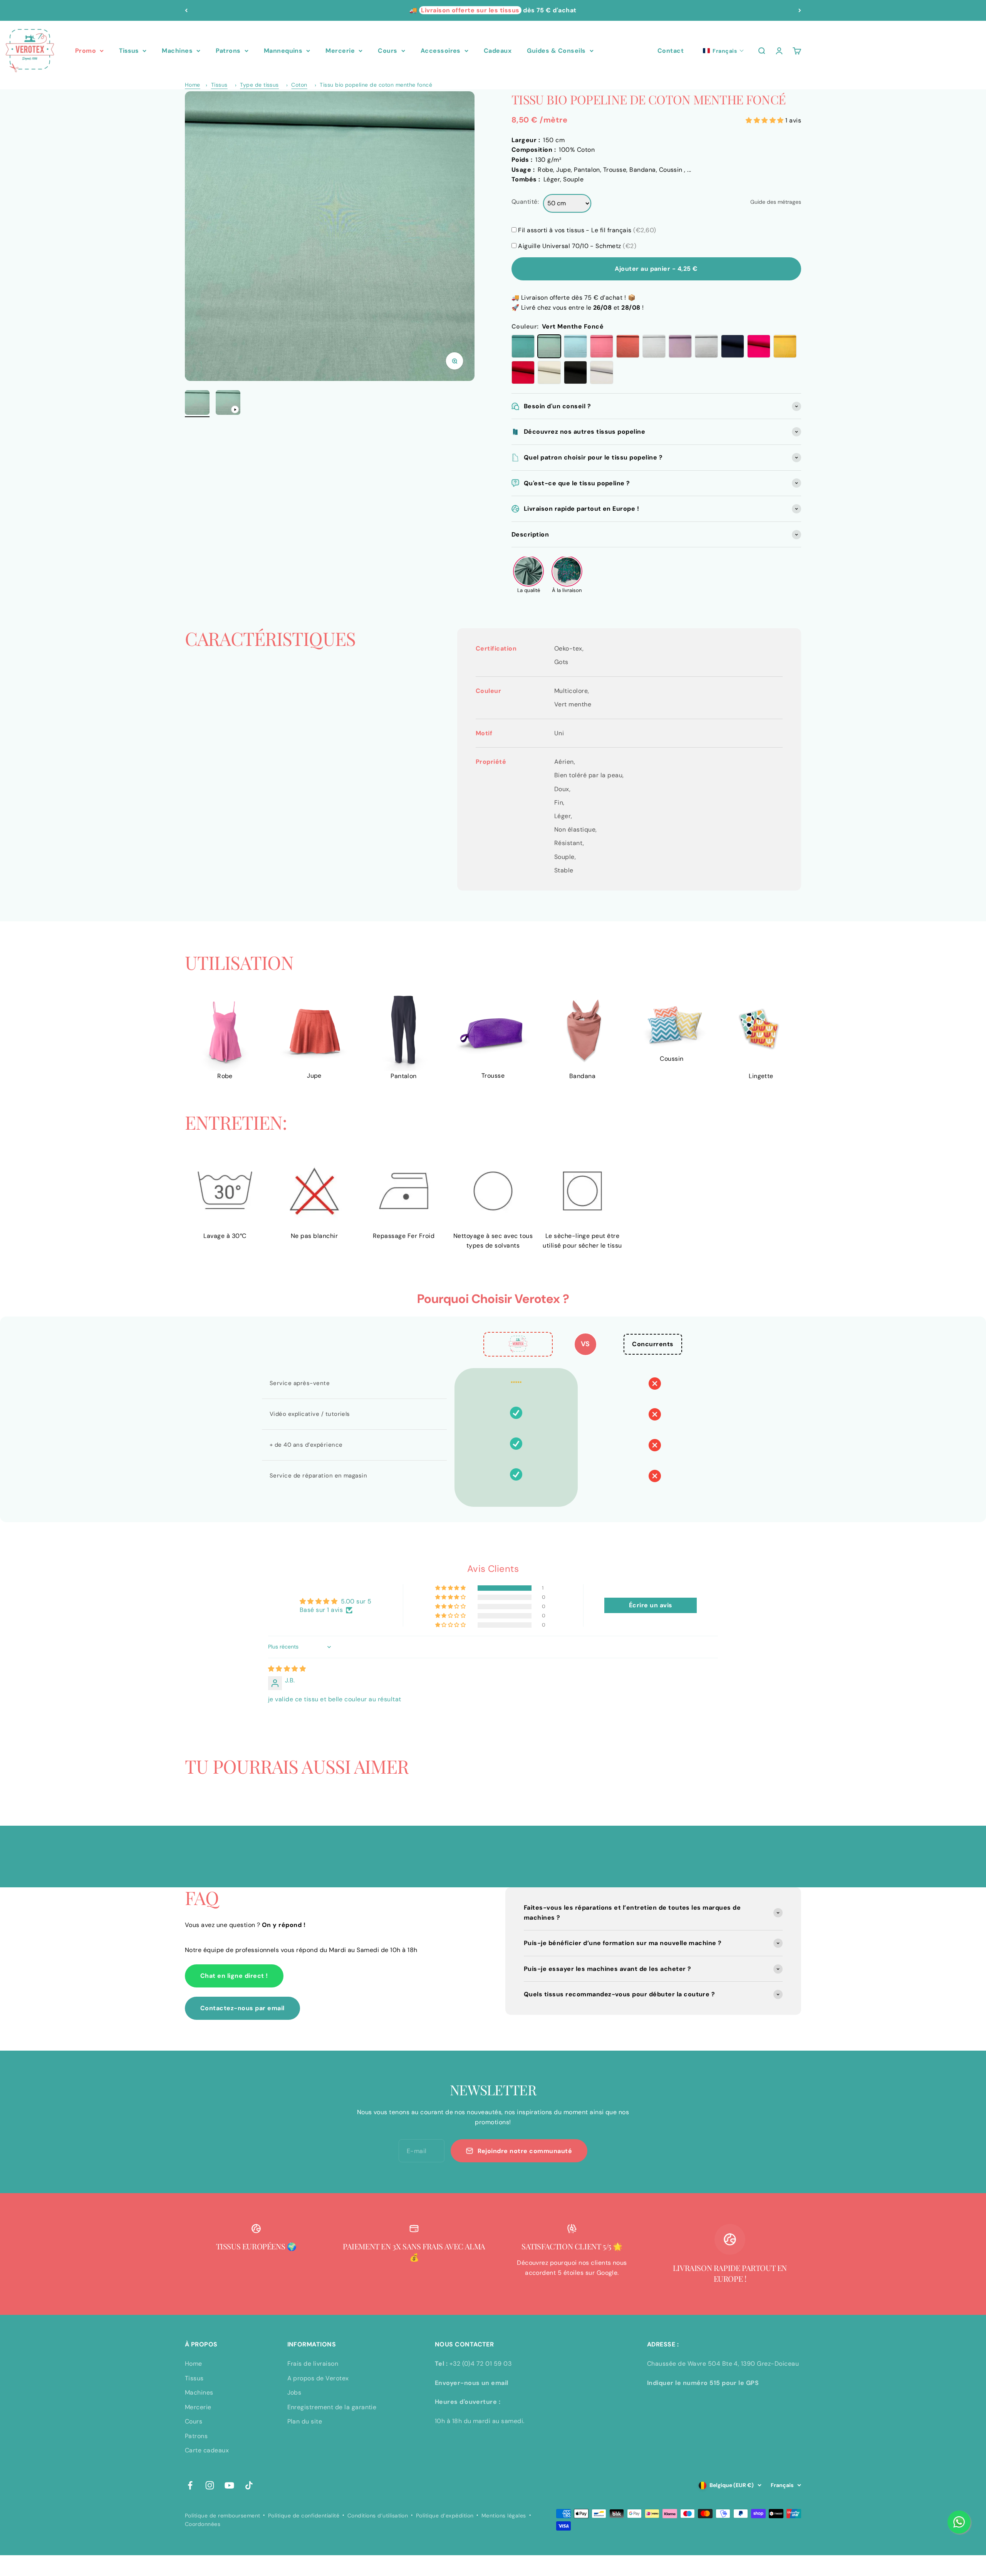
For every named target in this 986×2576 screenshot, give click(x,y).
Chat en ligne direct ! (234, 1976)
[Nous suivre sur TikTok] (249, 2485)
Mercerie (340, 51)
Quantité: (525, 202)
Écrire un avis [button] (651, 1605)
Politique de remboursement (222, 2516)
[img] (287, 1669)
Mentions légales (504, 2516)
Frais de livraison (313, 2364)
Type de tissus (259, 85)
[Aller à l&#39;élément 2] (228, 404)
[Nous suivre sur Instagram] (210, 2485)
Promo (86, 51)
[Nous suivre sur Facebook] (190, 2485)
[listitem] (528, 575)
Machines (177, 51)
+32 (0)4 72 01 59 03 (481, 2364)
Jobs (294, 2392)
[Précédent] (186, 10)
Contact (671, 51)
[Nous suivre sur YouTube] (229, 2485)
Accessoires (441, 51)
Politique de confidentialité (304, 2516)
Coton (299, 85)
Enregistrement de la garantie (332, 2407)
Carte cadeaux (207, 2450)
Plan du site (305, 2421)
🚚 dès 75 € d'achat (493, 10)
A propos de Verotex (318, 2378)
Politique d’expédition (445, 2516)
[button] (724, 51)
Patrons (228, 51)
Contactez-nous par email (242, 2008)
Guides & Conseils (556, 51)
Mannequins (283, 51)
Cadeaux (498, 51)
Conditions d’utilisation (378, 2516)
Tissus (129, 51)
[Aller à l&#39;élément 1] (197, 404)
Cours (387, 51)
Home (193, 85)
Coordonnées (203, 2524)
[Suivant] (800, 10)
